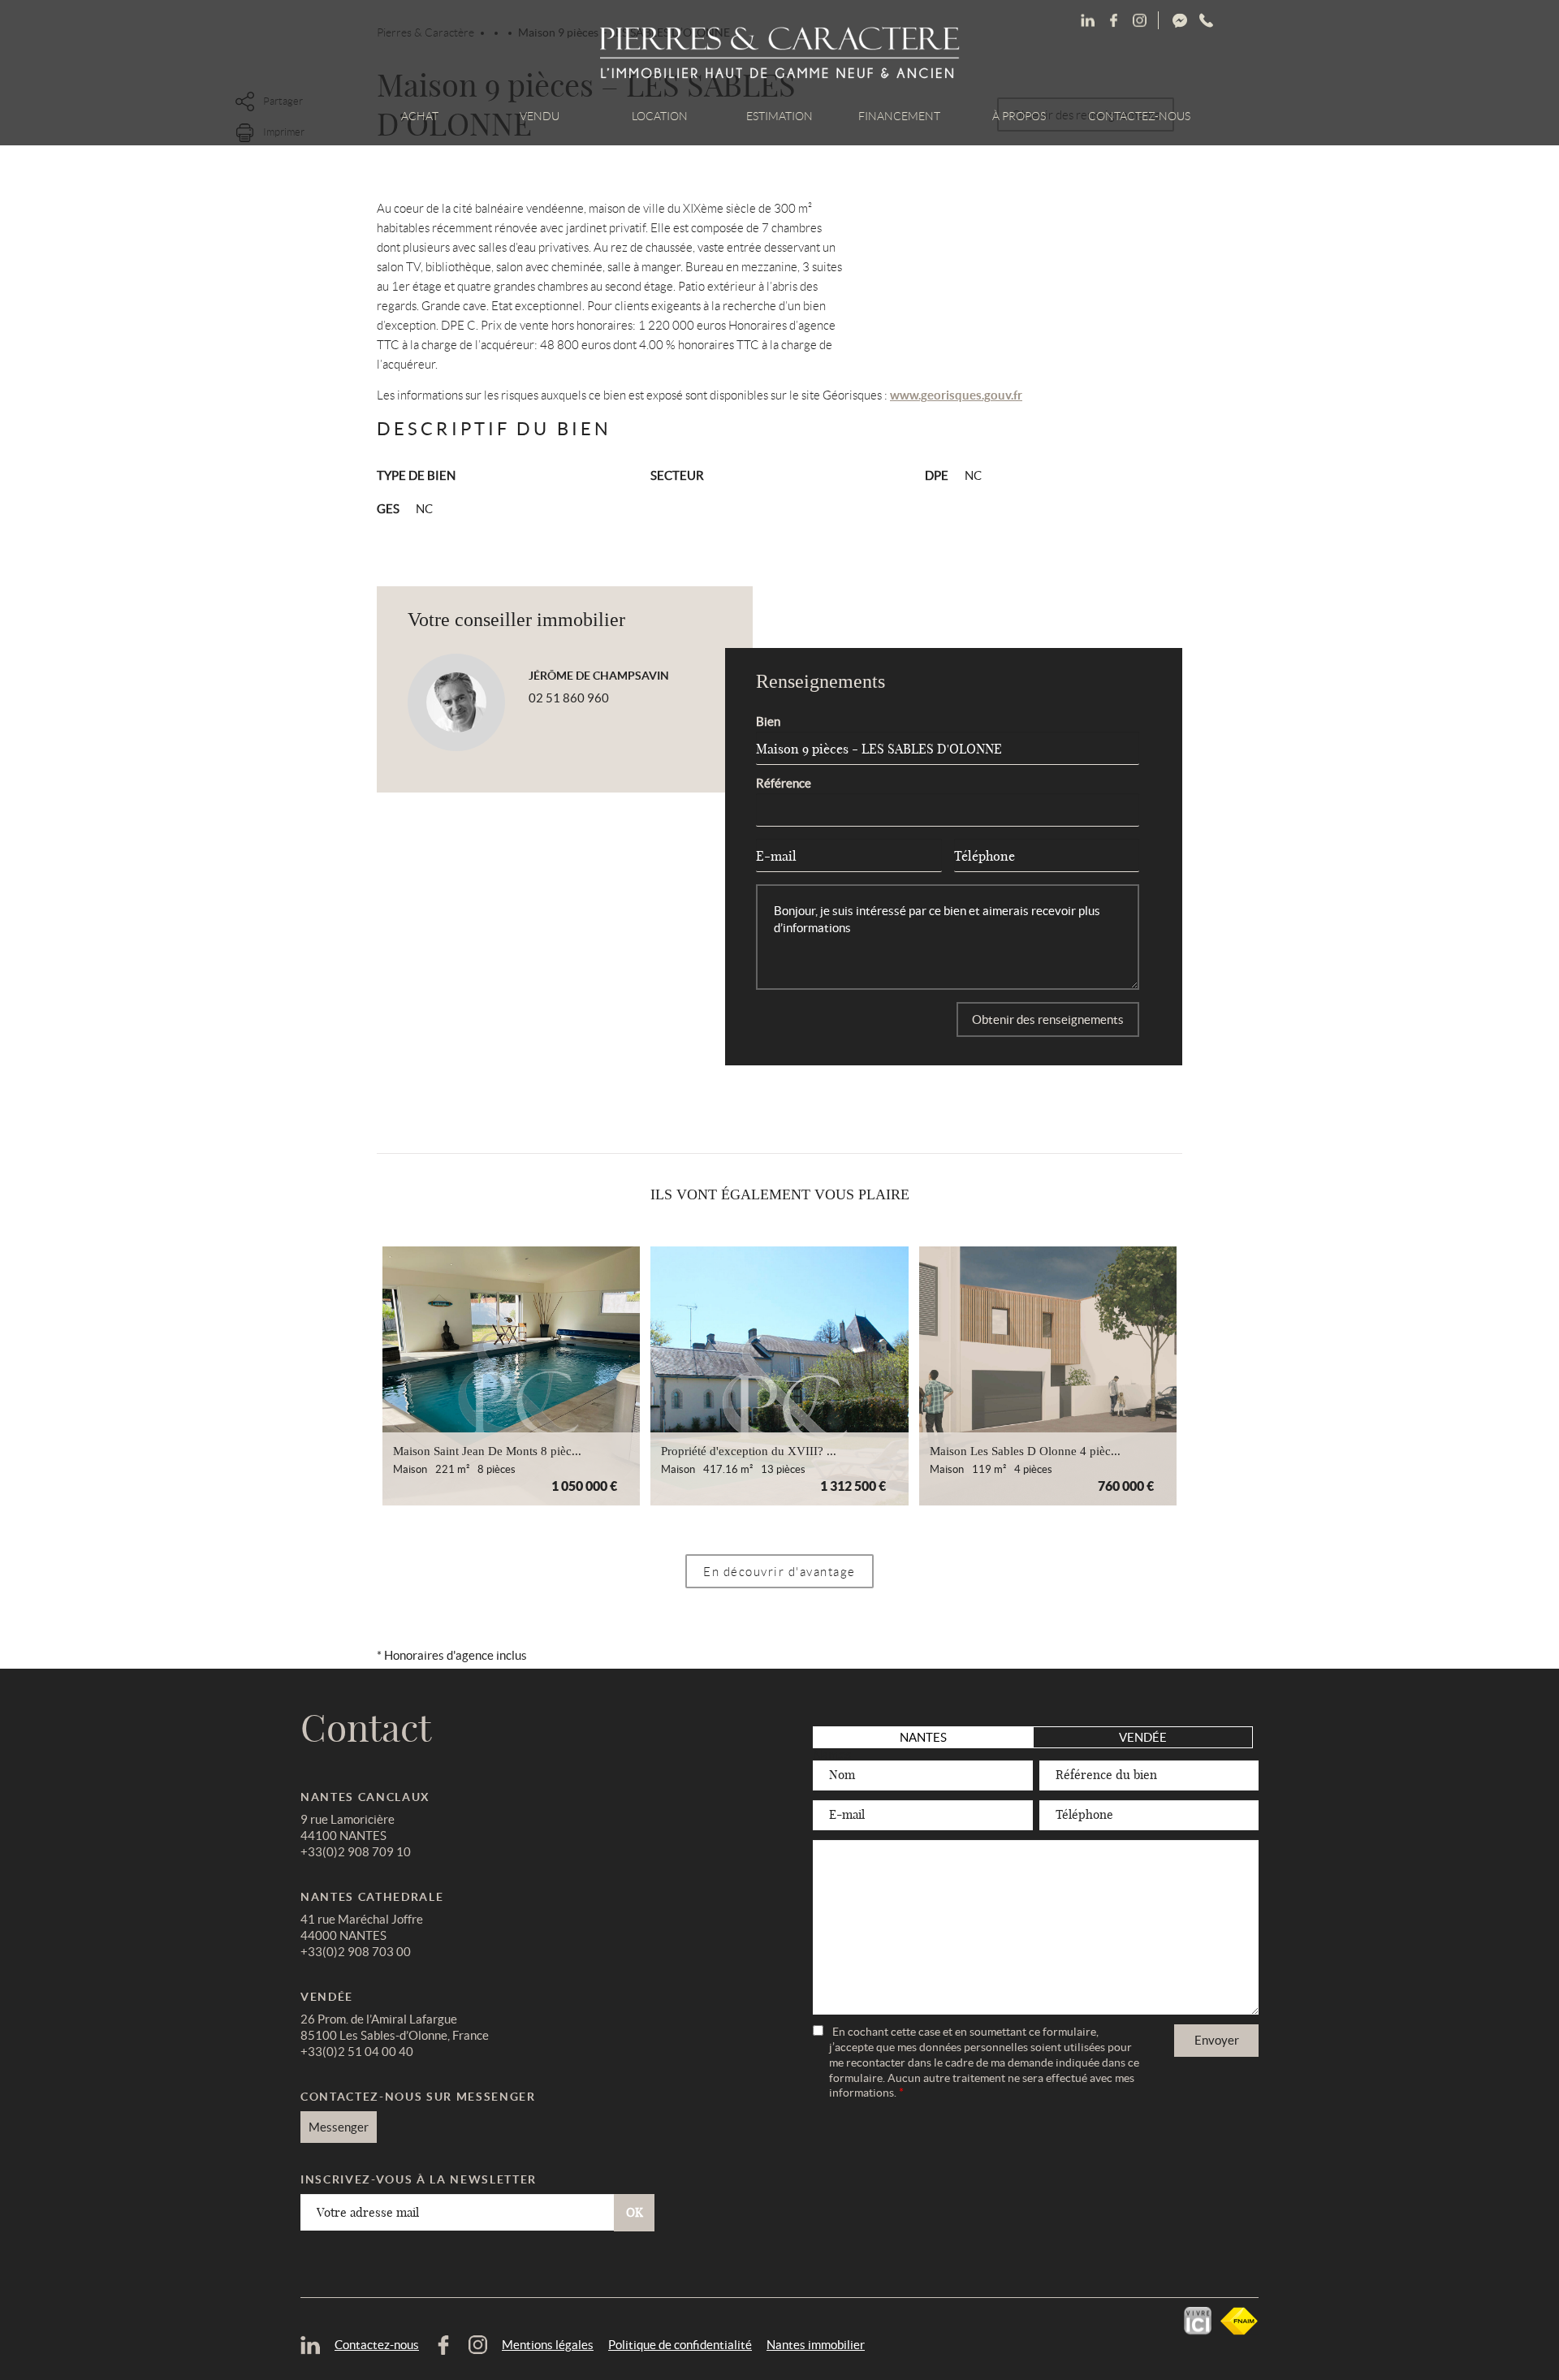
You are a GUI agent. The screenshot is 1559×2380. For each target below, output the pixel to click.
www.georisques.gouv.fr (956, 395)
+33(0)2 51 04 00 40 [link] (357, 2052)
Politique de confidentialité (680, 2345)
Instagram (1206, 21)
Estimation (779, 116)
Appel (1257, 21)
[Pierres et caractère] (780, 54)
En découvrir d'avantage (779, 1572)
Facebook (1139, 21)
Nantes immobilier (816, 2345)
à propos (1019, 116)
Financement (899, 116)
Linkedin (1113, 21)
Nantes (923, 1737)
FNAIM (1239, 2321)
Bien (768, 721)
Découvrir (511, 1376)
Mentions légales (548, 2345)
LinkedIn (1087, 21)
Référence (784, 783)
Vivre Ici (1198, 2321)
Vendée (1143, 1737)
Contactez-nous (1139, 116)
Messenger (1240, 21)
